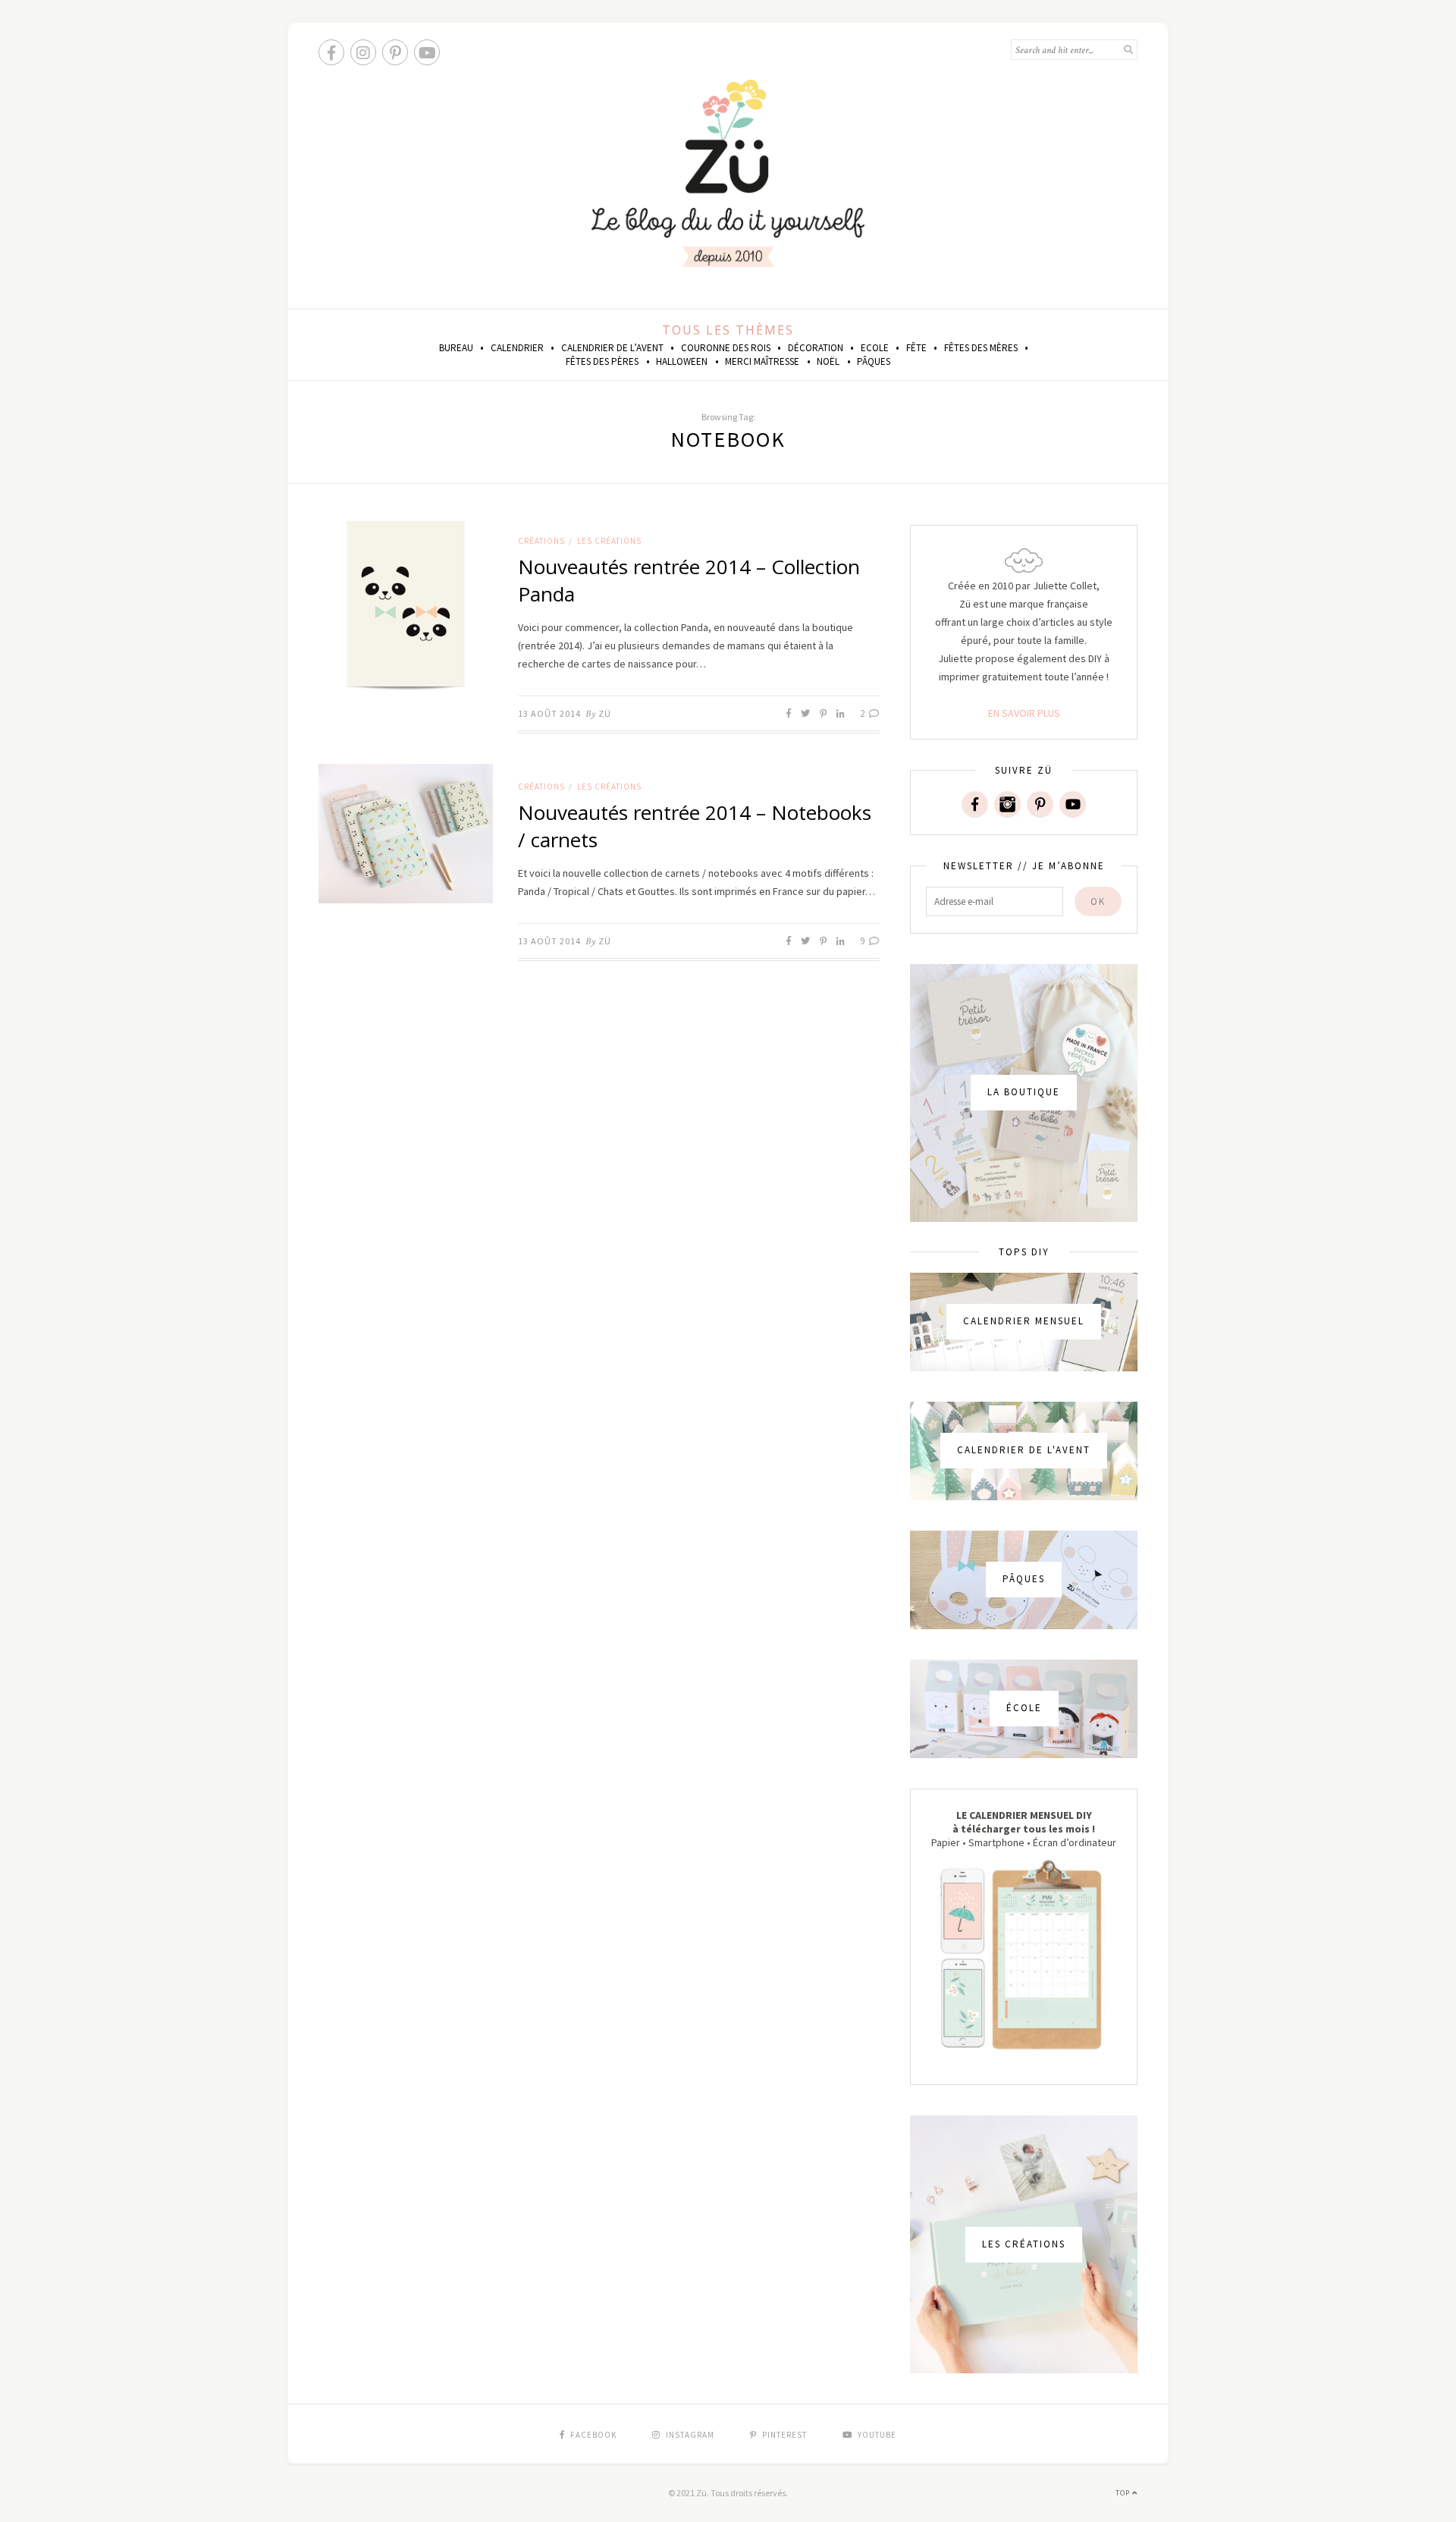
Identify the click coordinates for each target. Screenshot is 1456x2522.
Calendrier (517, 348)
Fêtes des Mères (981, 348)
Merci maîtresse (762, 361)
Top (1124, 2493)
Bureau (456, 348)
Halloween (682, 361)
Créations (541, 541)
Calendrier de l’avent (612, 348)
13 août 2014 (549, 713)
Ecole (875, 348)
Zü (605, 713)
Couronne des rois (726, 348)
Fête (916, 348)
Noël (828, 361)
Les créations (609, 541)
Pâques (874, 361)
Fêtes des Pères (602, 361)
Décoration (816, 348)
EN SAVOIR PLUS (1024, 713)
